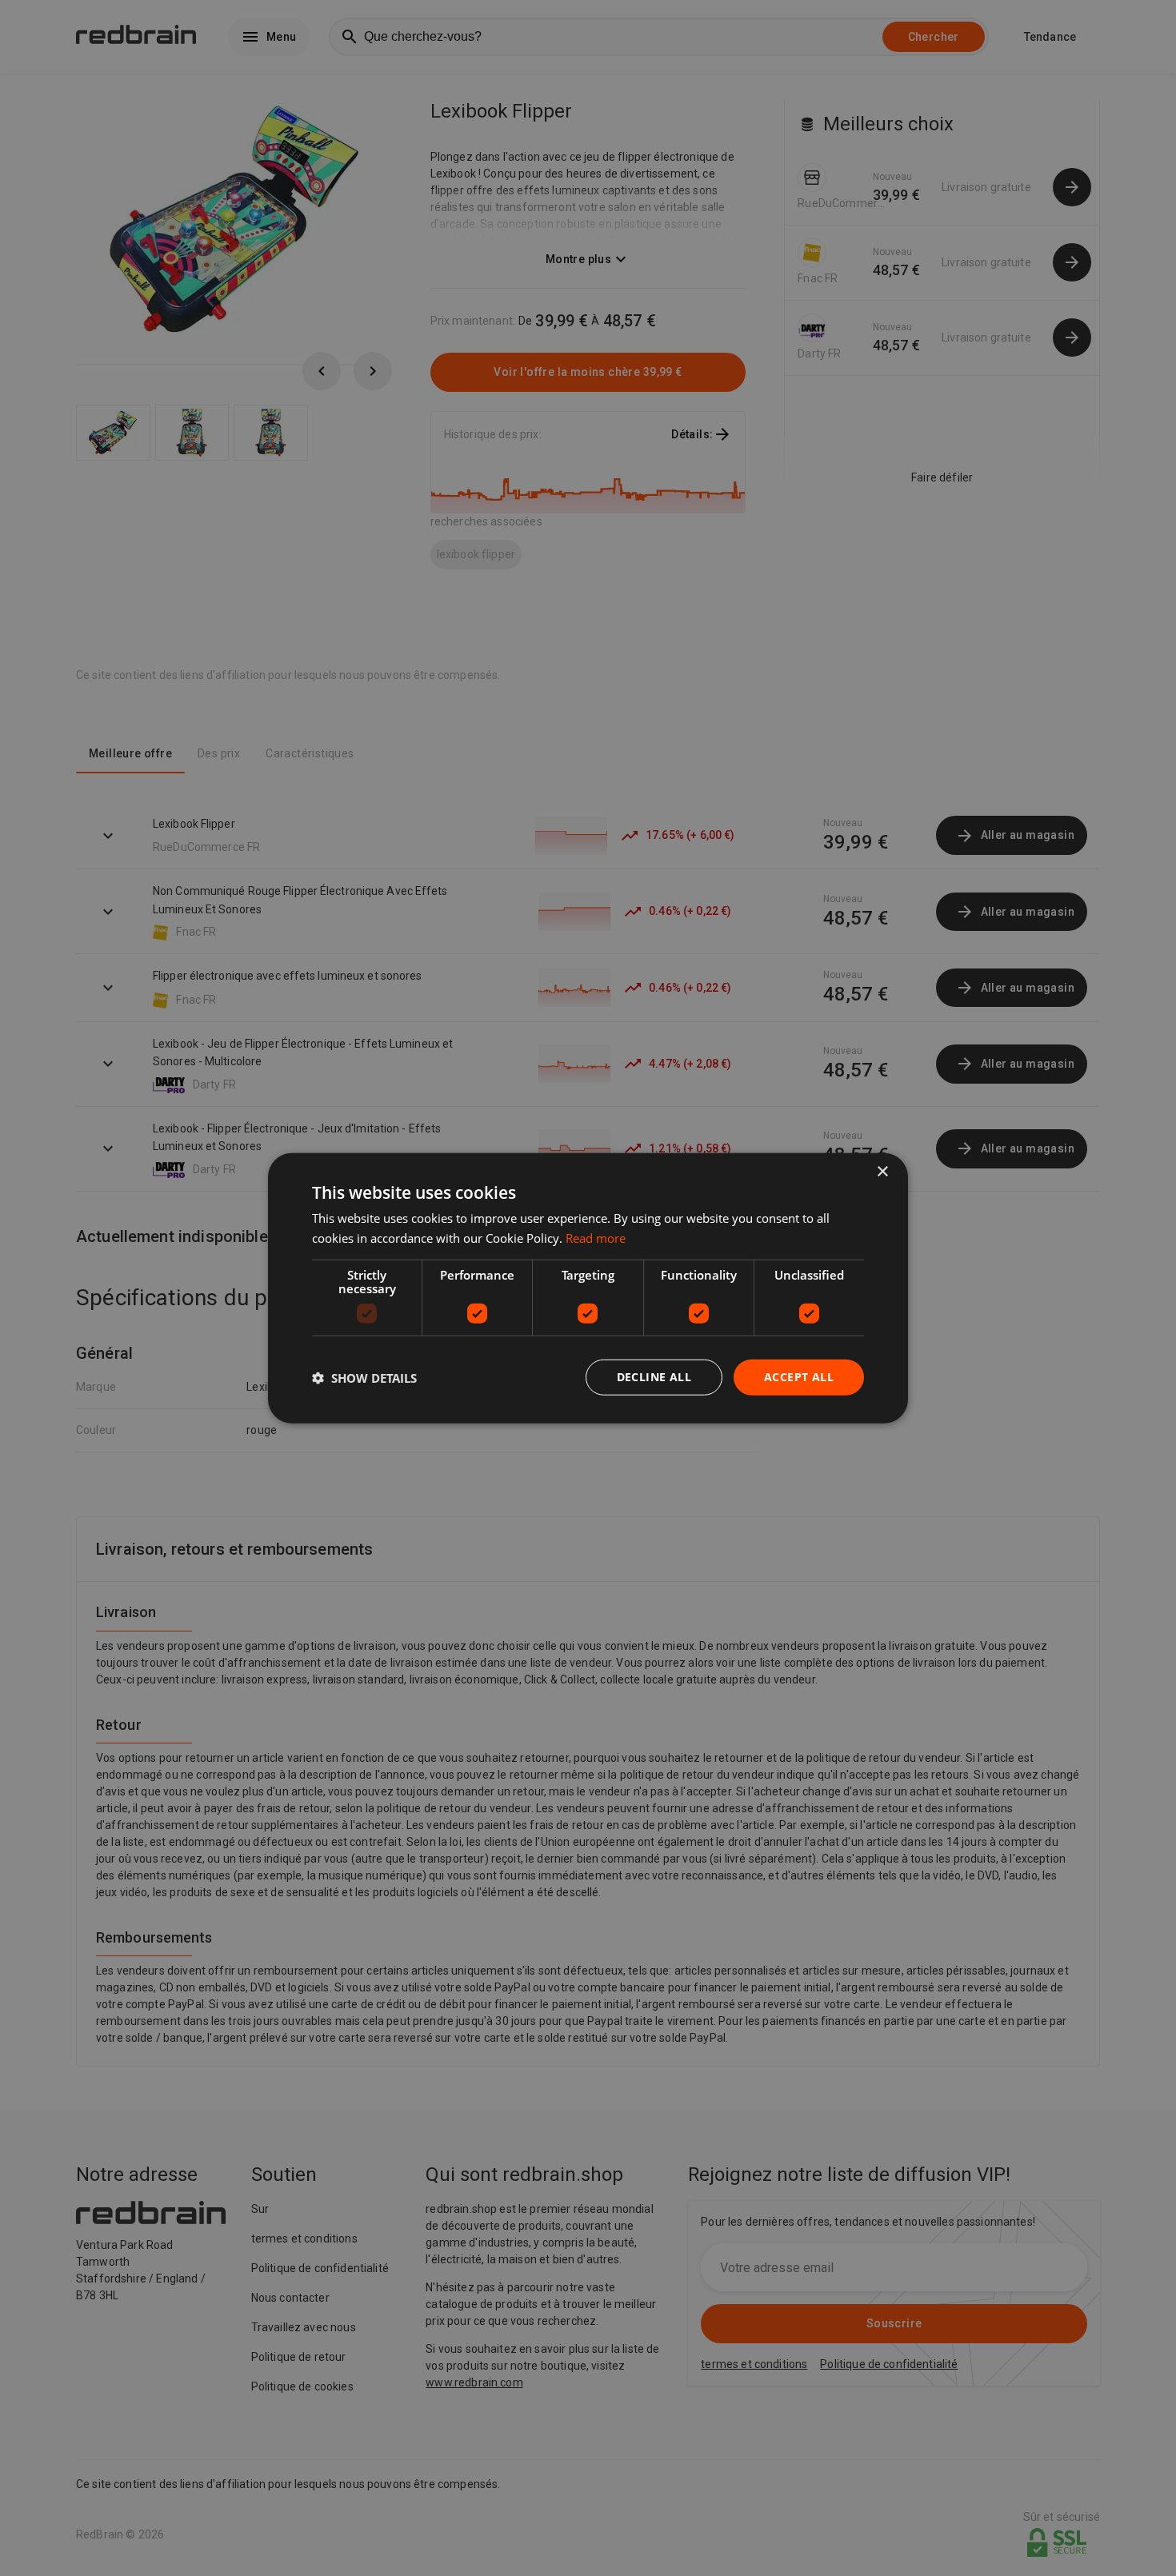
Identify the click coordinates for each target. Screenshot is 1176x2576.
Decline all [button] (654, 1377)
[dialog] (588, 1288)
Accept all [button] (799, 1377)
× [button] (882, 1171)
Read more (596, 1237)
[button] (364, 1377)
